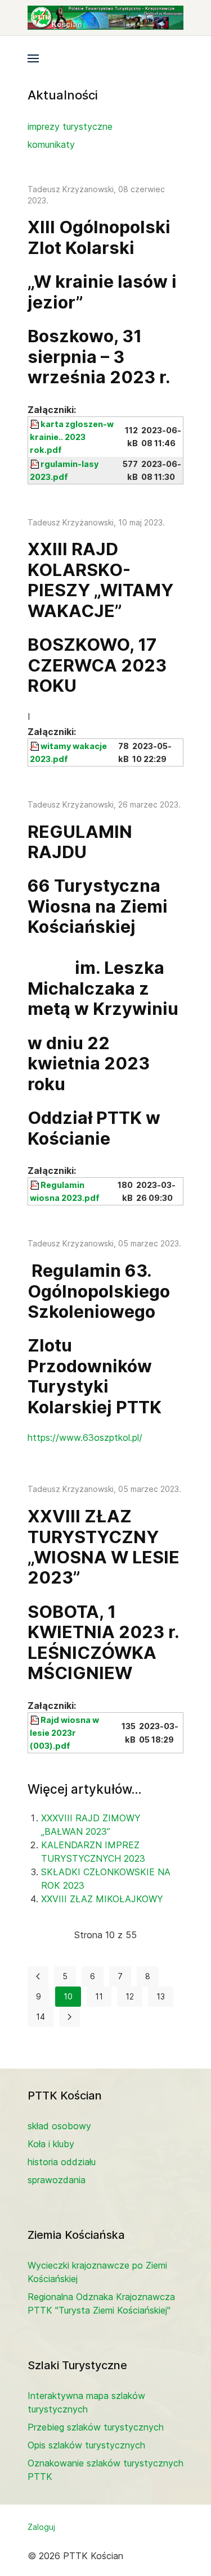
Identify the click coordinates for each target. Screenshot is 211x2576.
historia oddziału (62, 2162)
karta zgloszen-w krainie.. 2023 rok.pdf (72, 437)
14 (41, 2017)
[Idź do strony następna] (69, 2017)
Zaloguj (41, 2527)
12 (130, 1996)
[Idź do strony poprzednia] (38, 1976)
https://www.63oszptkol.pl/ (85, 1437)
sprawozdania (57, 2180)
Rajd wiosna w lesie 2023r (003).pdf (64, 1733)
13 (161, 1996)
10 (68, 1996)
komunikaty (51, 144)
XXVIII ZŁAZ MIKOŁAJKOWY (102, 1899)
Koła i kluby (51, 2144)
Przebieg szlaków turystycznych (96, 2427)
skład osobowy (59, 2126)
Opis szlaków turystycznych (86, 2445)
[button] (33, 58)
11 (99, 1996)
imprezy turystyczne (70, 126)
